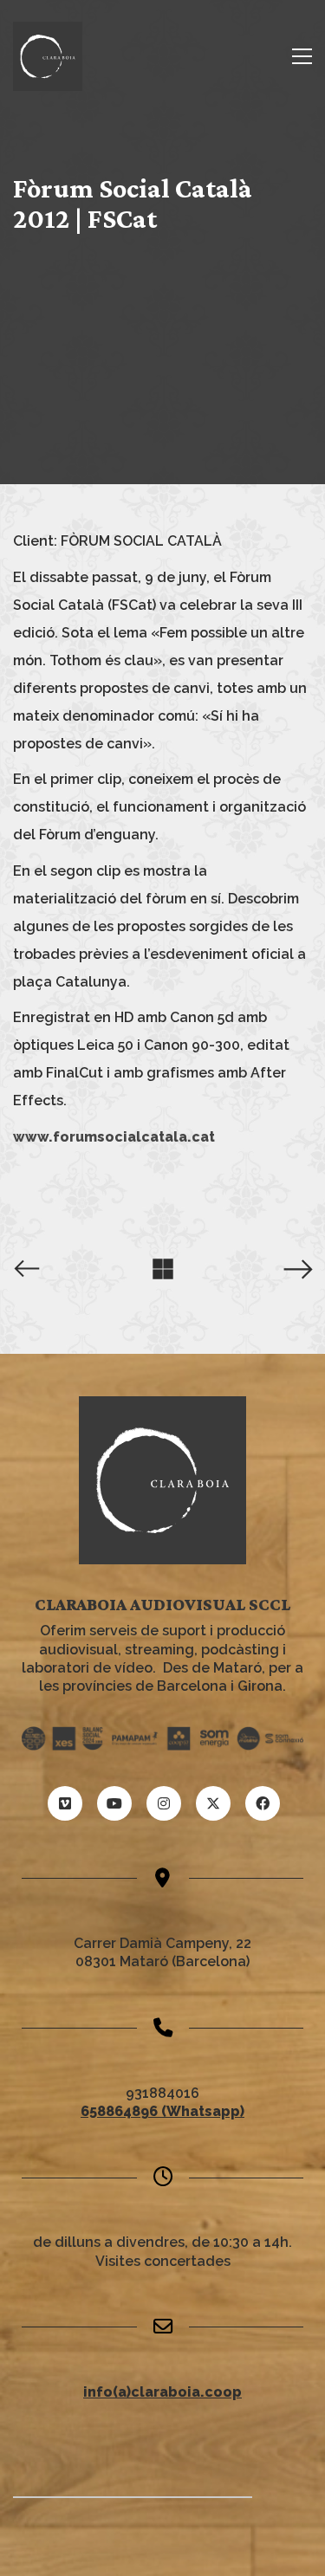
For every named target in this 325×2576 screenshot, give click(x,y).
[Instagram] (164, 1803)
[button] (302, 56)
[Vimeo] (65, 1803)
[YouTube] (114, 1803)
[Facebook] (263, 1803)
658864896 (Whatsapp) (162, 2111)
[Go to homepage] (48, 56)
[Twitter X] (213, 1803)
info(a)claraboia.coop (162, 2392)
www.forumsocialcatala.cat (114, 1137)
